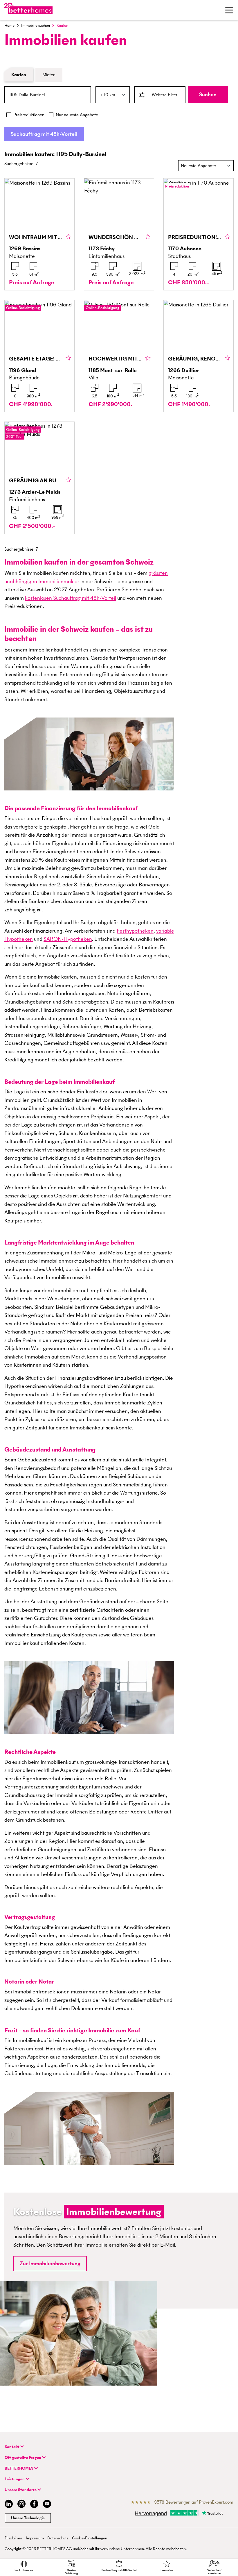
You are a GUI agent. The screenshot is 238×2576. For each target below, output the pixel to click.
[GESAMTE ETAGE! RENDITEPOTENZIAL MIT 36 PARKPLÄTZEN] (39, 356)
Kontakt (12, 2447)
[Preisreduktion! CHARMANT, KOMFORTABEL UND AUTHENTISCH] (199, 234)
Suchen (208, 94)
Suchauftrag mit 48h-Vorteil (44, 134)
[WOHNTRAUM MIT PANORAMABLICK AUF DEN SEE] (39, 234)
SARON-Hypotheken (68, 939)
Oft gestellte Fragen (23, 2458)
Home (9, 25)
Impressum (35, 2538)
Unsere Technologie (28, 2518)
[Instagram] (21, 2505)
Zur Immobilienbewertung (50, 2263)
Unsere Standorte (21, 2490)
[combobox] (48, 95)
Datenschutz (58, 2538)
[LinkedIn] (8, 2505)
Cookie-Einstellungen (90, 2538)
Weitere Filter (165, 95)
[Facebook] (34, 2505)
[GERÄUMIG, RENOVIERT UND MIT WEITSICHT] (199, 356)
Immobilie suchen (36, 25)
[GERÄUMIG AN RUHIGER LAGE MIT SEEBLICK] (39, 478)
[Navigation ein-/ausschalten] (229, 10)
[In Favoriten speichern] (68, 237)
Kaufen (19, 75)
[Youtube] (47, 2505)
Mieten (49, 75)
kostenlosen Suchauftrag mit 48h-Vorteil (71, 598)
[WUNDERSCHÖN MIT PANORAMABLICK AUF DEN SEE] (119, 234)
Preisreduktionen (29, 115)
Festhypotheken (135, 931)
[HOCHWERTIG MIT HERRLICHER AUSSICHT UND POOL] (119, 356)
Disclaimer (13, 2538)
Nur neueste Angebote (77, 115)
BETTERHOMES (19, 2468)
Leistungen (15, 2479)
